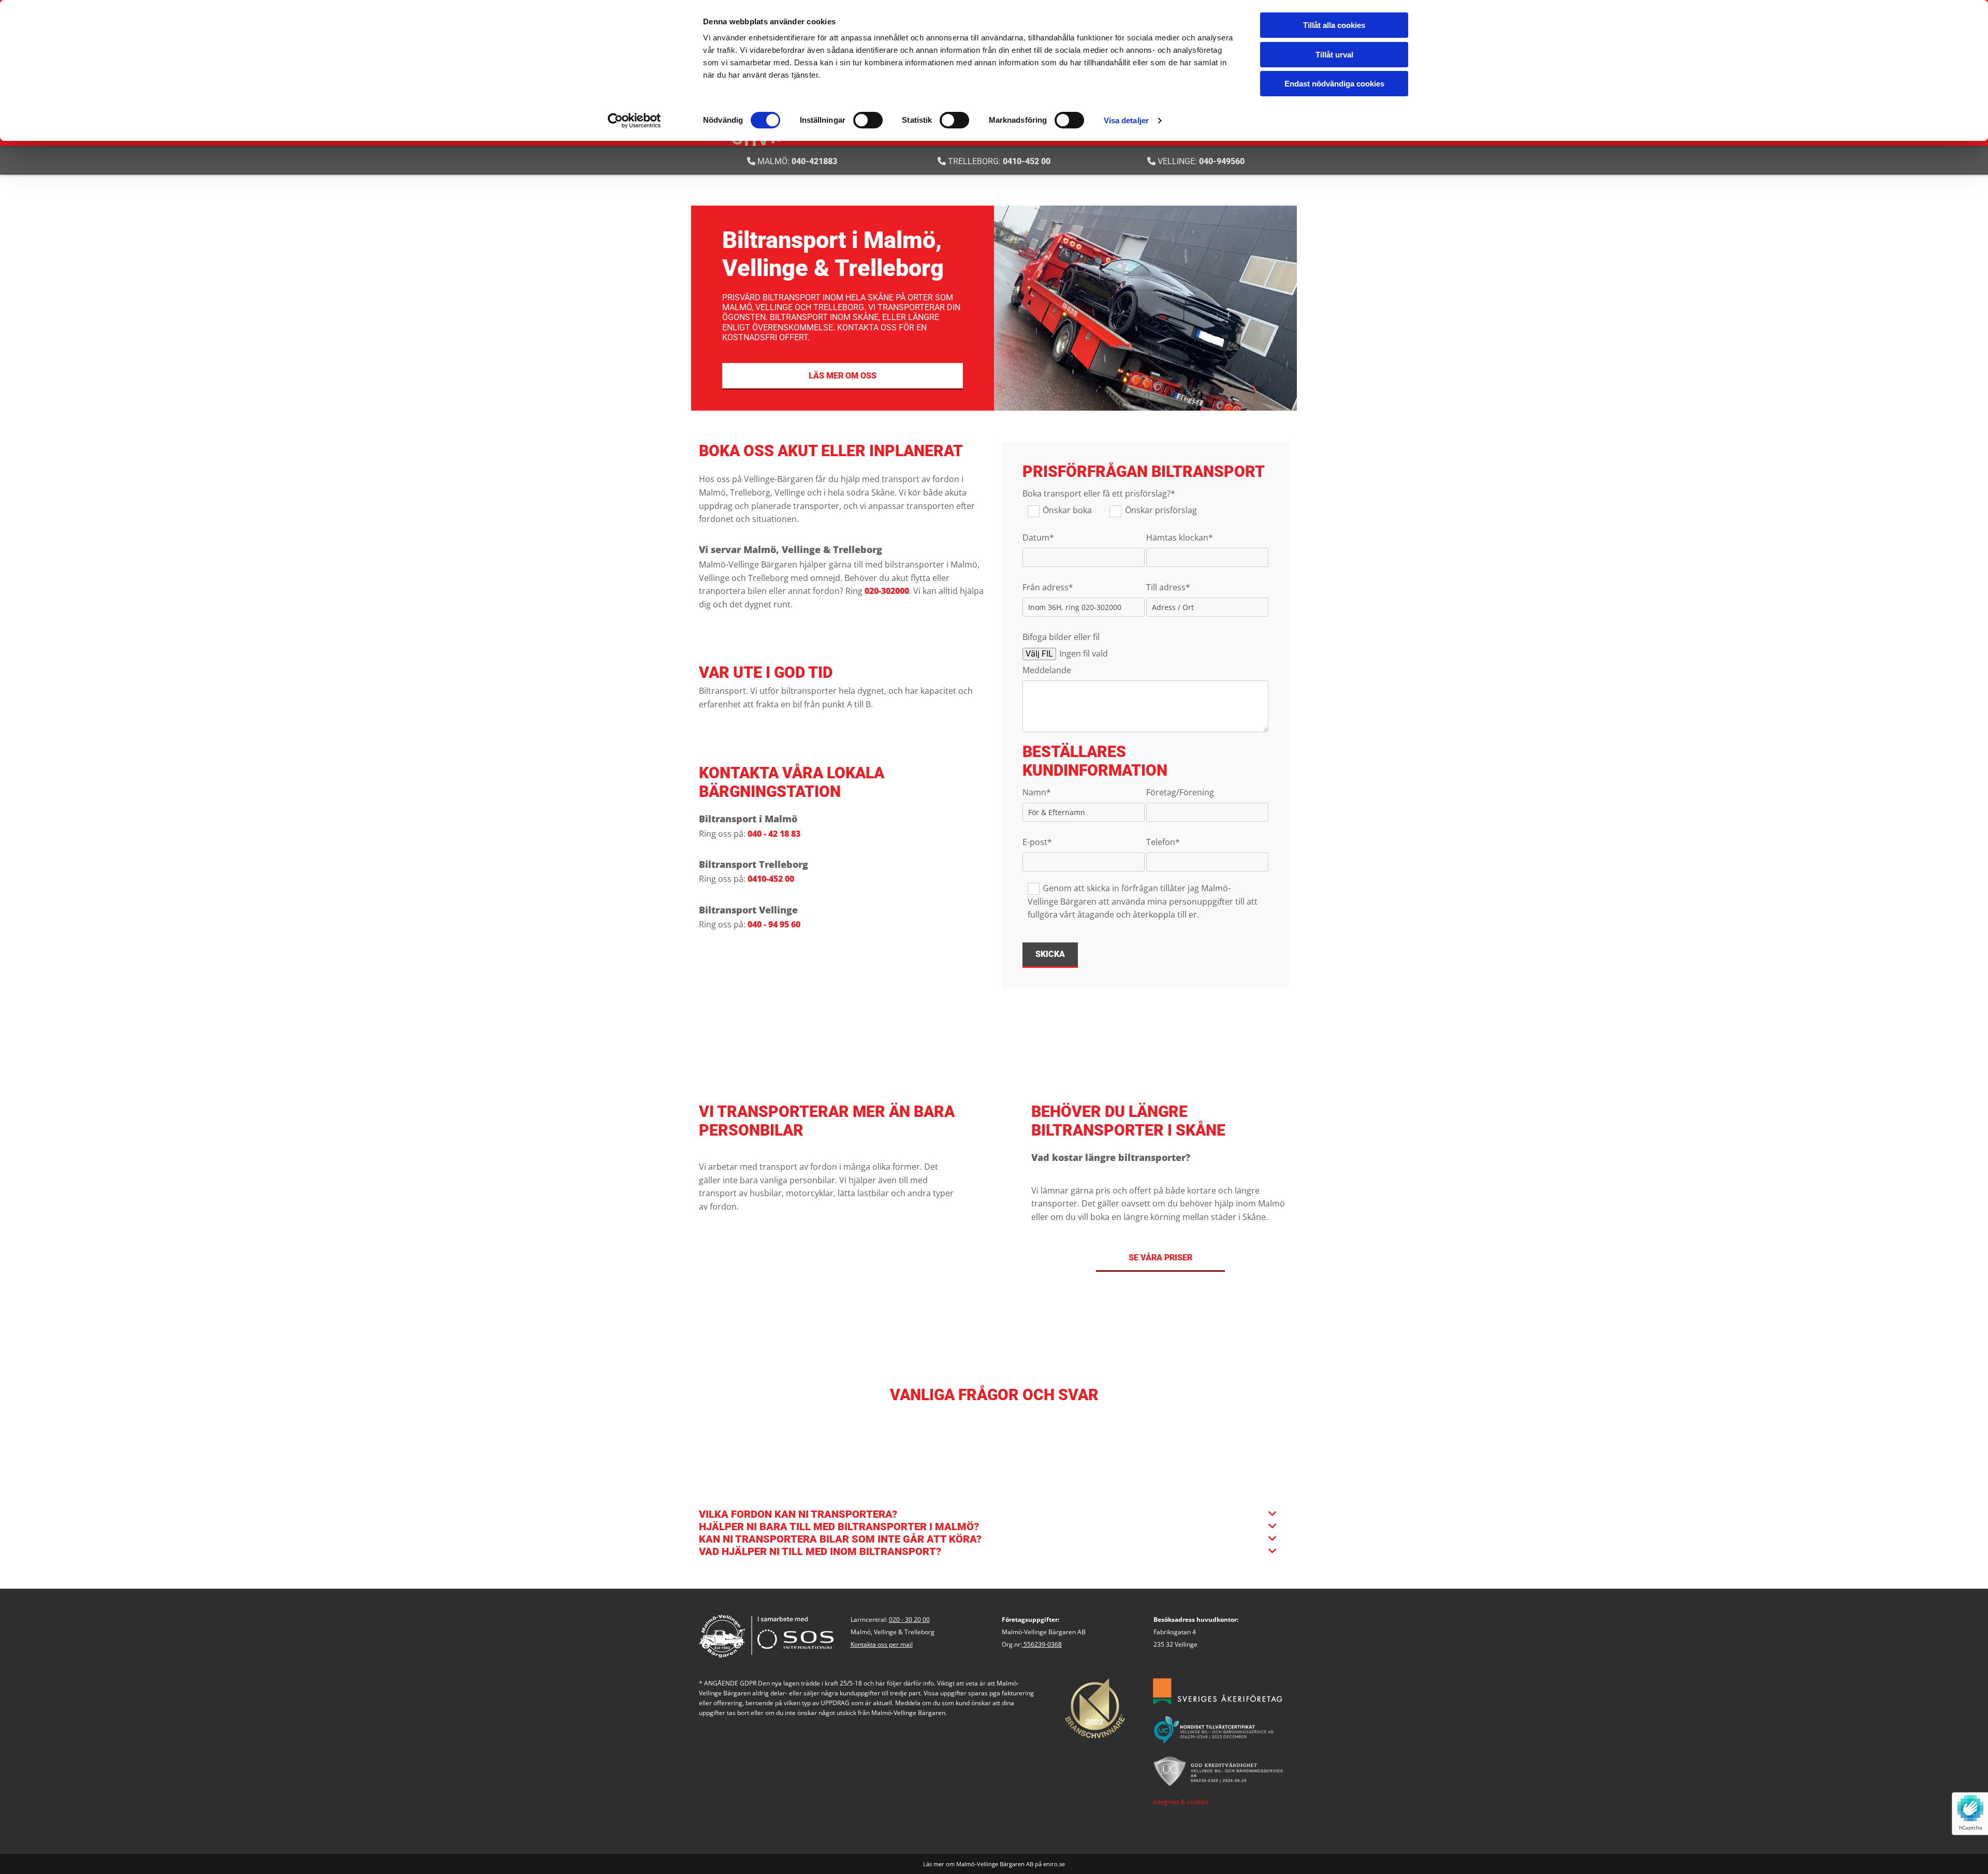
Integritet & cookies (1181, 1802)
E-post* (1037, 842)
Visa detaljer (1126, 120)
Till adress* (1168, 587)
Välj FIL (1039, 654)
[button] (843, 376)
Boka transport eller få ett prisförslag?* (1099, 494)
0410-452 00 (1027, 161)
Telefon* (1163, 842)
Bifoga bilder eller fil (1061, 637)
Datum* (1038, 538)
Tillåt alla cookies (1334, 25)
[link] (1273, 1514)
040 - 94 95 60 (774, 924)
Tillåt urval (1334, 55)
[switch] (868, 120)
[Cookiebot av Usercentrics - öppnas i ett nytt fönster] (634, 121)
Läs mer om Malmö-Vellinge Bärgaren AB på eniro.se (994, 1864)
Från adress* (1048, 587)
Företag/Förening (1180, 793)
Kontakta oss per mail (882, 1644)
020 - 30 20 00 (909, 1619)
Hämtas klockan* (1180, 538)
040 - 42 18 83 (774, 834)
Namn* (1037, 793)
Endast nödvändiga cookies (1334, 84)
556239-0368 (1043, 1644)
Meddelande (1047, 670)
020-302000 (887, 591)
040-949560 (1222, 161)
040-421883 (814, 161)
